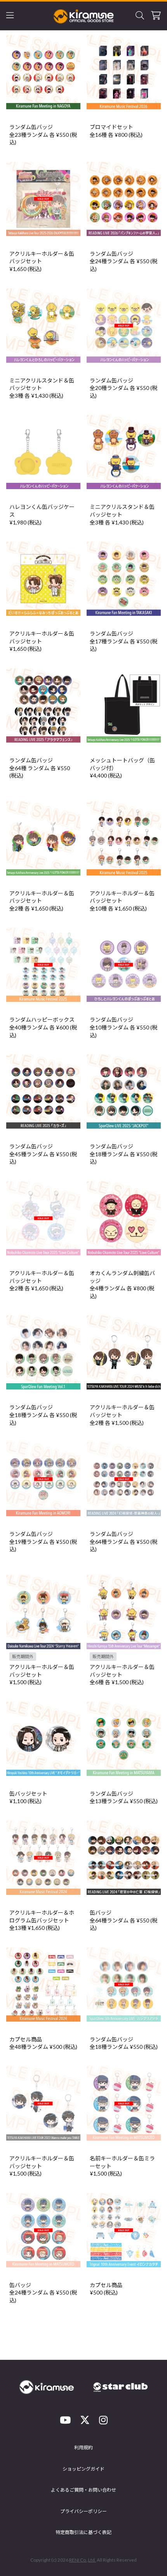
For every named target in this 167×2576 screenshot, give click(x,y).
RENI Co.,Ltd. (83, 2560)
